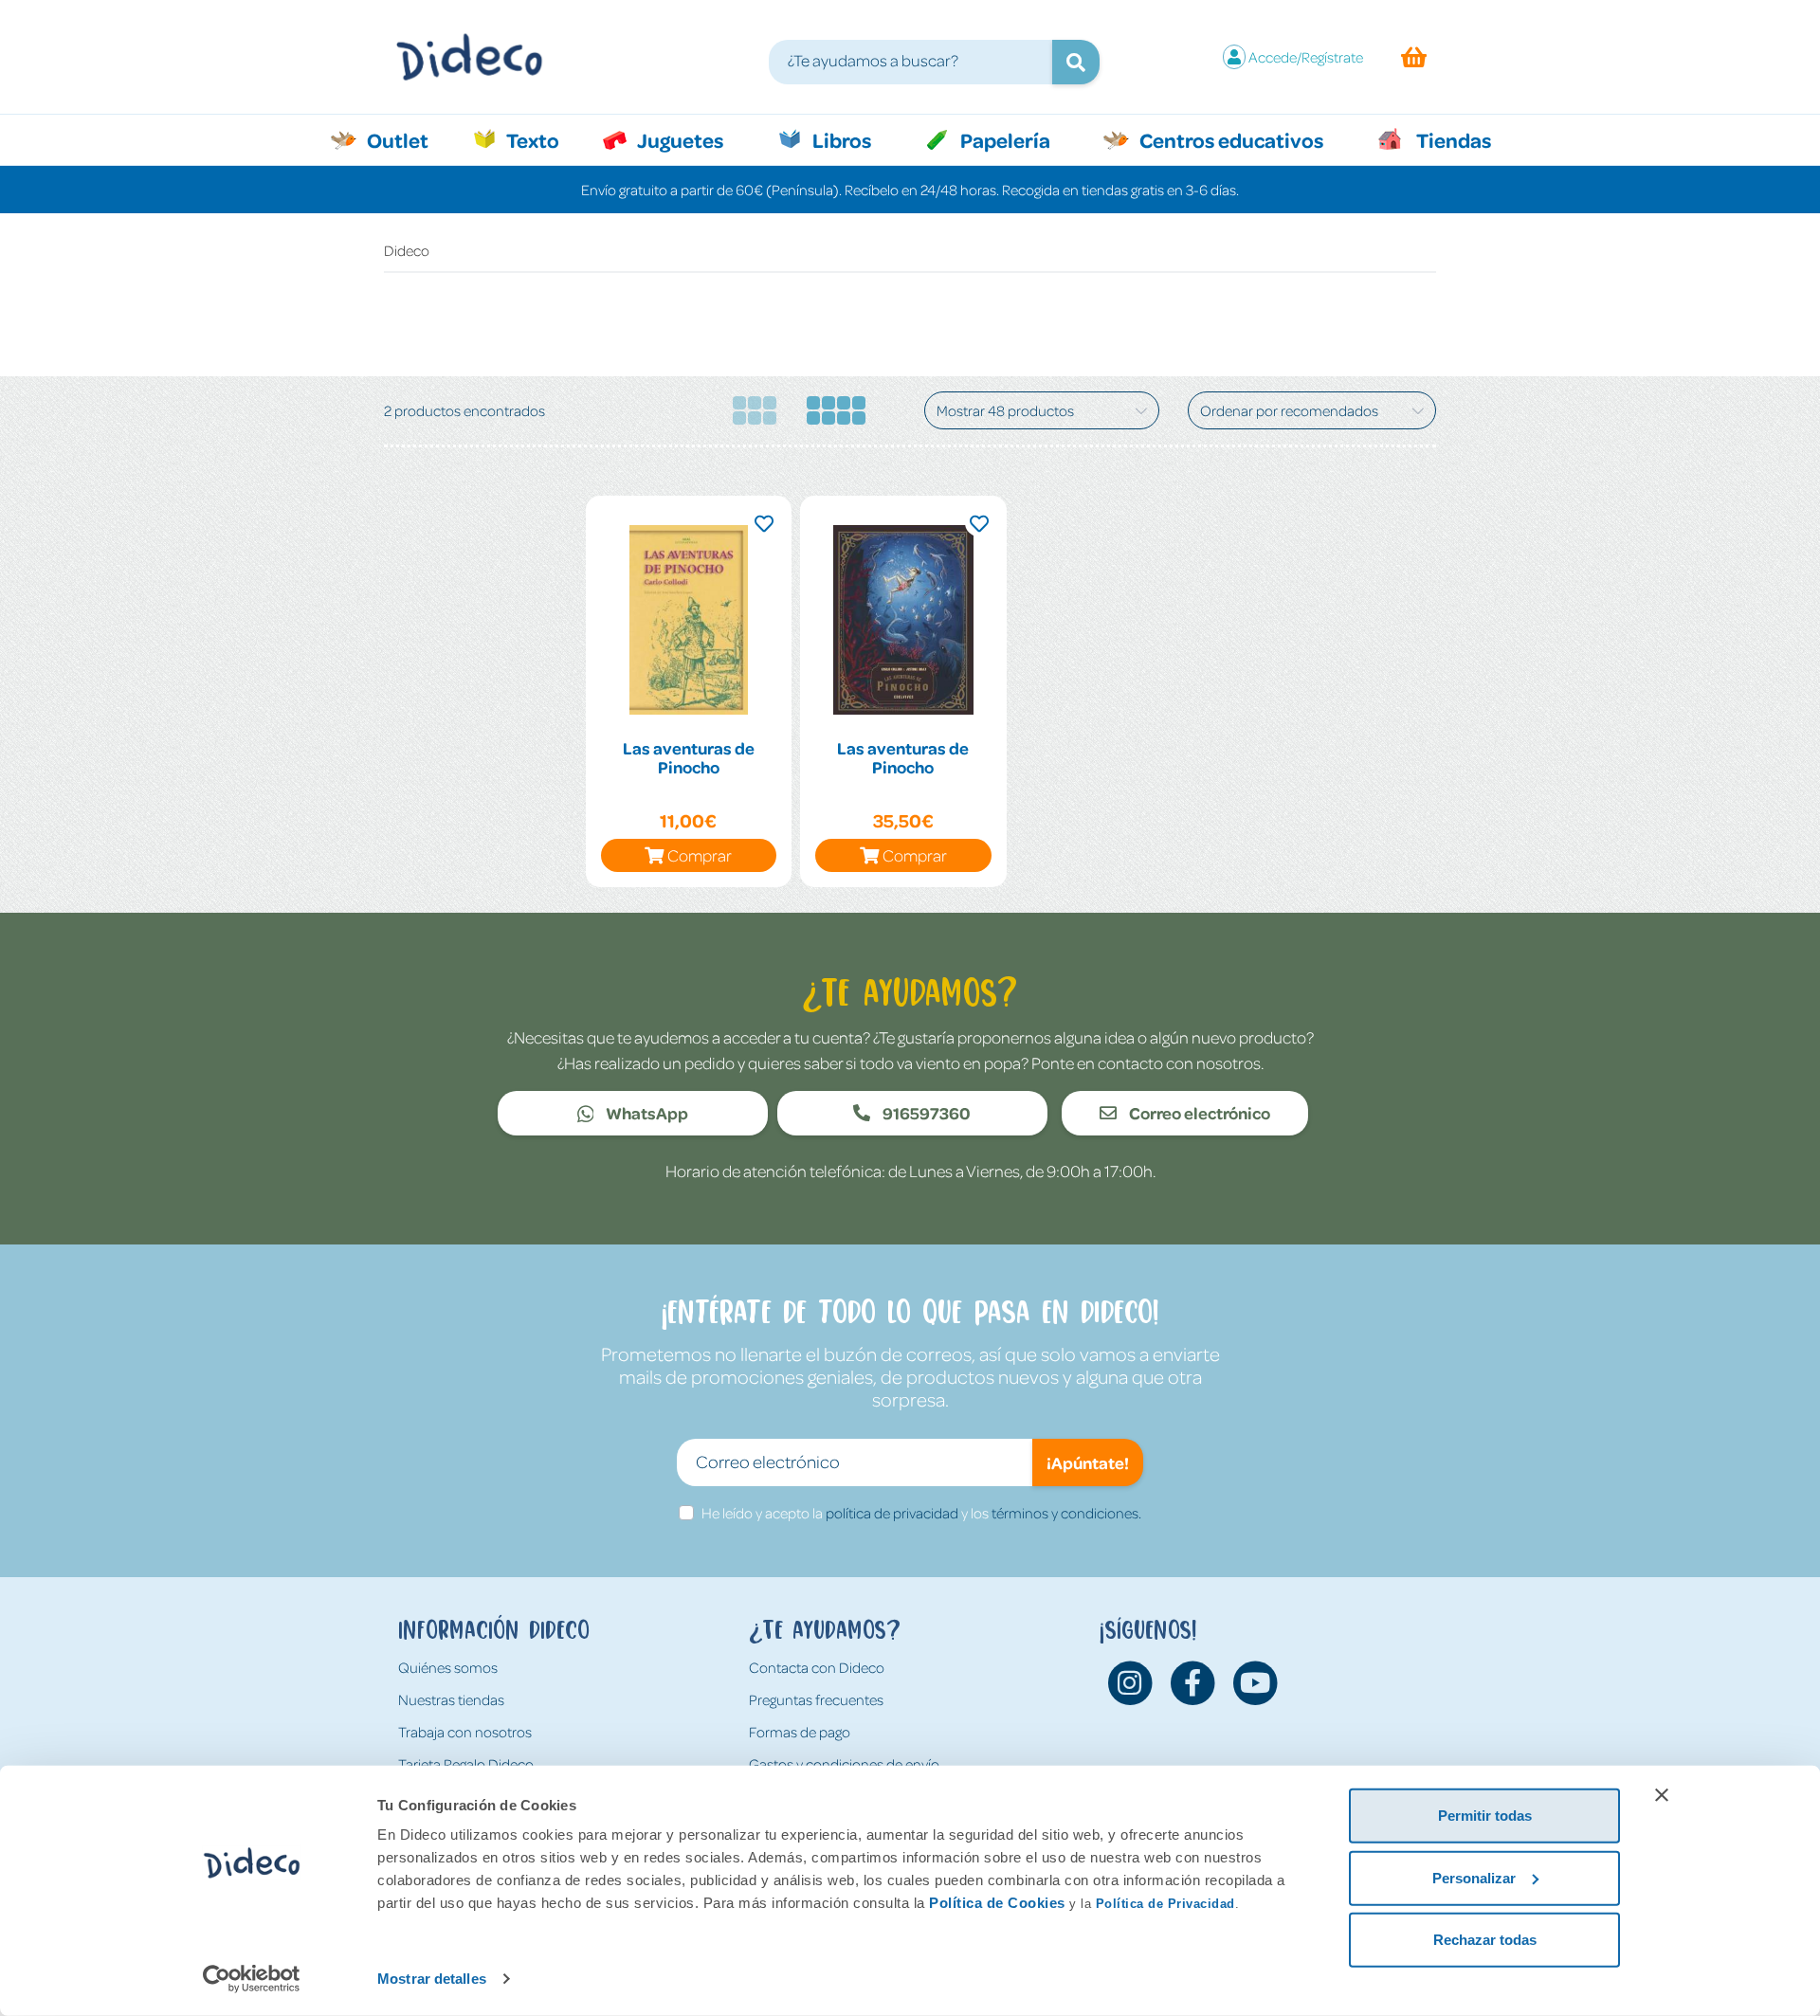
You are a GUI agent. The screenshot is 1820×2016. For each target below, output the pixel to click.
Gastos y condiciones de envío (844, 1764)
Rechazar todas (1485, 1940)
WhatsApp (646, 1113)
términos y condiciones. (1066, 1513)
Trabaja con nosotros (465, 1732)
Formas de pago (800, 1732)
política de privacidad (892, 1513)
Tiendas (1452, 139)
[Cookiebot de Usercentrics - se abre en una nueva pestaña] (252, 1979)
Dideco (407, 250)
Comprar (700, 855)
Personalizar (1474, 1877)
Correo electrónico (1198, 1113)
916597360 (925, 1113)
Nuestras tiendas (451, 1699)
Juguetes (679, 139)
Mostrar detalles (432, 1979)
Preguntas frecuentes (816, 1699)
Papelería (1003, 139)
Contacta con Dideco (817, 1667)
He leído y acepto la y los (921, 1513)
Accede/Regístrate (1306, 57)
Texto (543, 139)
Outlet (407, 139)
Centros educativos (1229, 139)
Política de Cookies (997, 1903)
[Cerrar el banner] (1662, 1795)
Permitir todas (1485, 1816)
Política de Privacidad (1165, 1904)
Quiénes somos (448, 1667)
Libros (840, 139)
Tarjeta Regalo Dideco (466, 1764)
